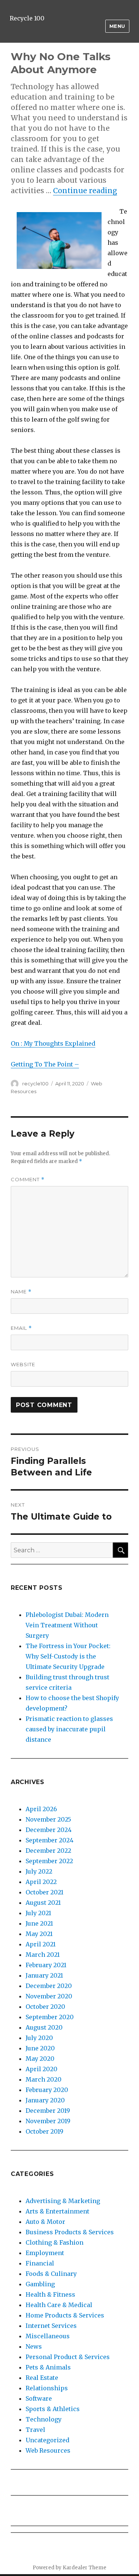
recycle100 (35, 1084)
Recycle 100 (27, 18)
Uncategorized (47, 2440)
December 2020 (49, 1986)
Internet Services (51, 2326)
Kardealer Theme (85, 2568)
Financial (40, 2263)
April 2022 (41, 1882)
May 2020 (40, 2059)
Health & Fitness (50, 2294)
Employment (45, 2253)
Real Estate (42, 2378)
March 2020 (44, 2079)
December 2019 (48, 2111)
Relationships (47, 2388)
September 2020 (50, 2017)
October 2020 (45, 2007)
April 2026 (41, 1809)
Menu (117, 26)
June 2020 (40, 2048)
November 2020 (49, 1996)
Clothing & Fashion (54, 2242)
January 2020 (45, 2100)
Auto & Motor (45, 2222)
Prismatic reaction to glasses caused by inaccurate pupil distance (69, 1729)
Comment (28, 1180)
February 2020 (47, 2090)
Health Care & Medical (59, 2305)
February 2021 (46, 1965)
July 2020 (39, 2038)
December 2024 (49, 1830)
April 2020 (42, 2069)
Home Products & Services (65, 2315)
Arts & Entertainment (57, 2211)
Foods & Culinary (51, 2274)
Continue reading (85, 191)
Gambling (40, 2284)
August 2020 (44, 2027)
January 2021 (44, 1975)
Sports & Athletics (53, 2409)
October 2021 (44, 1892)
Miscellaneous (48, 2336)
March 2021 (43, 1955)
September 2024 (49, 1840)
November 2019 (48, 2121)
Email (21, 1328)
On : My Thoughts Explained (53, 1043)
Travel (35, 2430)
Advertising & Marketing (63, 2201)
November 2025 (48, 1819)
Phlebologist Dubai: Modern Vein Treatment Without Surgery (67, 1625)
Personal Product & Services (68, 2357)
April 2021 (41, 1944)
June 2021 (39, 1923)
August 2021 (43, 1903)
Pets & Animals (48, 2367)
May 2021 (39, 1934)
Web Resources (48, 2450)
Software (39, 2398)
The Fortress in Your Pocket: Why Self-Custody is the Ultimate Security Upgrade (68, 1656)
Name (21, 1292)
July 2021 (38, 1913)
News (34, 2346)
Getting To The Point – (45, 1064)
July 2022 (39, 1871)
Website (23, 1364)
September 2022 (49, 1861)
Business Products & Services (70, 2232)
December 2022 (48, 1851)
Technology (44, 2419)
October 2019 (44, 2131)
